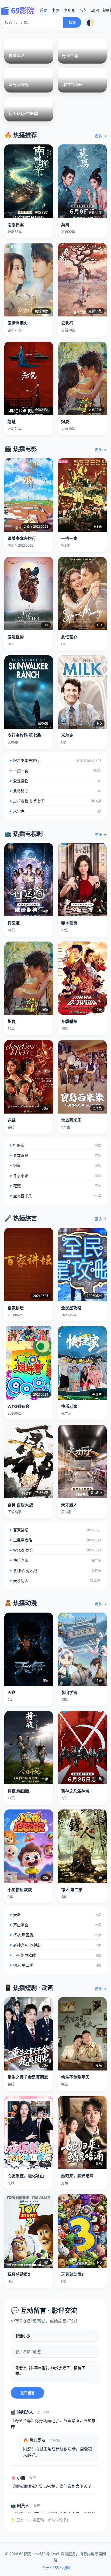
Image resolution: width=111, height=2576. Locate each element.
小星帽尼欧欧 (55, 1955)
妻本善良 (55, 1155)
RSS (56, 2567)
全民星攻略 (55, 1540)
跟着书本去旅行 (55, 760)
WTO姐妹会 (55, 1550)
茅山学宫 (55, 1925)
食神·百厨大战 (55, 1571)
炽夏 (55, 1165)
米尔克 (55, 811)
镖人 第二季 (55, 1965)
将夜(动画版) (55, 1935)
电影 (55, 10)
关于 (45, 2567)
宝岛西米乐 (55, 1196)
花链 (55, 1186)
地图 (66, 2567)
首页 (44, 10)
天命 (55, 1915)
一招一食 (55, 771)
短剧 (107, 10)
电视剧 (69, 10)
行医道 (55, 1145)
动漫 (95, 10)
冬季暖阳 (55, 1176)
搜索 (72, 22)
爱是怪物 (55, 781)
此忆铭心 (55, 791)
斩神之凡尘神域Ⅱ (55, 1945)
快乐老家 (55, 1560)
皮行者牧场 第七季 (55, 801)
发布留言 (27, 2393)
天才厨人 (55, 1581)
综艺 (83, 10)
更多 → (101, 136)
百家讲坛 (55, 1530)
